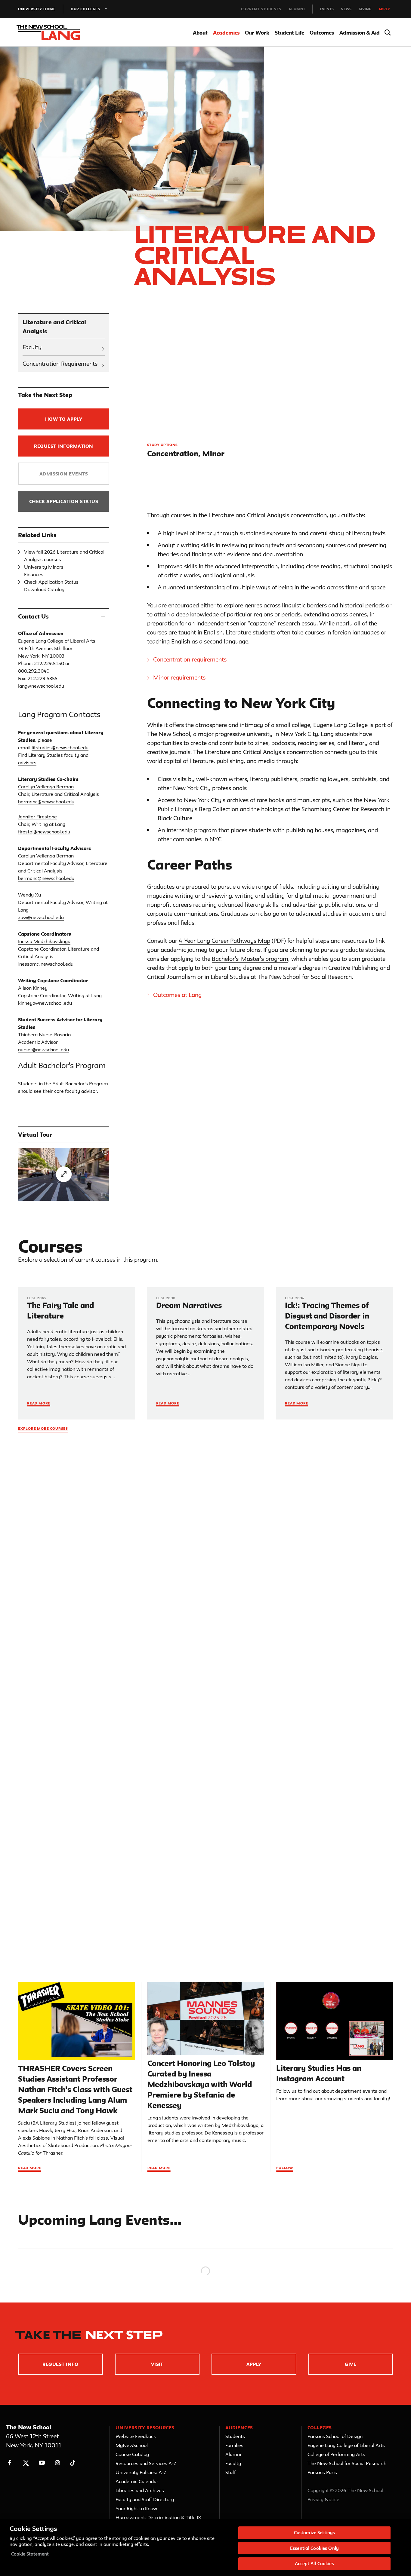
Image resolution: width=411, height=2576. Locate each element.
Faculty (32, 347)
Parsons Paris (322, 2472)
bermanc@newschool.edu (46, 802)
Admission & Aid (360, 33)
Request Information (63, 446)
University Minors (44, 567)
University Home (37, 9)
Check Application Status (64, 501)
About (200, 33)
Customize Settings (314, 2533)
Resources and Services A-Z (146, 2463)
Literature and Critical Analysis (54, 327)
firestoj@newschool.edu (44, 832)
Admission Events (64, 474)
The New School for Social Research (347, 2463)
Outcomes (322, 33)
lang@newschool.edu (41, 686)
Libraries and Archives (140, 2490)
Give (351, 2364)
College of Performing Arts (336, 2454)
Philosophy (36, 1768)
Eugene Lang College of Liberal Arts (346, 2445)
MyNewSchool (132, 2445)
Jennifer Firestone (37, 817)
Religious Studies (43, 1776)
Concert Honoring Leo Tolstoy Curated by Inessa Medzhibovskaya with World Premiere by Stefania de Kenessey (201, 2084)
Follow (285, 2168)
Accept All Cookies (314, 2564)
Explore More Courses (43, 1428)
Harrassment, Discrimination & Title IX (158, 2517)
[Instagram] (58, 2463)
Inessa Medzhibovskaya (44, 941)
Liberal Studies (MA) (46, 1820)
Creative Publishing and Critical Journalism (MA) (70, 1808)
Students (235, 2436)
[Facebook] (10, 2463)
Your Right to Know (136, 2508)
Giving (365, 9)
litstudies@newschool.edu (60, 747)
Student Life (289, 33)
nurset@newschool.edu (43, 1050)
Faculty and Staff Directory (145, 2499)
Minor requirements (179, 677)
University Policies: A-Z (141, 2472)
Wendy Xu (29, 895)
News (346, 9)
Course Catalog (132, 2454)
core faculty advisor (76, 1091)
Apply (384, 9)
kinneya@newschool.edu (45, 1003)
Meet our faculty (307, 1586)
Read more (30, 2168)
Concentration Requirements (60, 364)
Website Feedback (136, 2436)
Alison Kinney (33, 988)
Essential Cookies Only (314, 2548)
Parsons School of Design (335, 2436)
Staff (230, 2472)
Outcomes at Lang (177, 995)
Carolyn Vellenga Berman (46, 787)
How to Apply (64, 419)
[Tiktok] (73, 2463)
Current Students (261, 9)
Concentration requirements (190, 659)
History (32, 1760)
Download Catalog (44, 589)
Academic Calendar (137, 2481)
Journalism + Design (46, 1752)
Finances (34, 574)
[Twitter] (26, 2463)
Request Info (60, 2364)
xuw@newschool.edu (41, 917)
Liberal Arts (37, 1745)
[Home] (54, 32)
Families (234, 2445)
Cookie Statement (30, 2554)
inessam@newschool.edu (46, 964)
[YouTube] (42, 2463)
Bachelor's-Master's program (250, 959)
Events (327, 9)
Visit (157, 2364)
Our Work (257, 33)
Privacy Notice (323, 2499)
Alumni (297, 9)
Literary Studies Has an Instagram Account (319, 2073)
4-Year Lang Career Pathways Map (224, 941)
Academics (226, 33)
